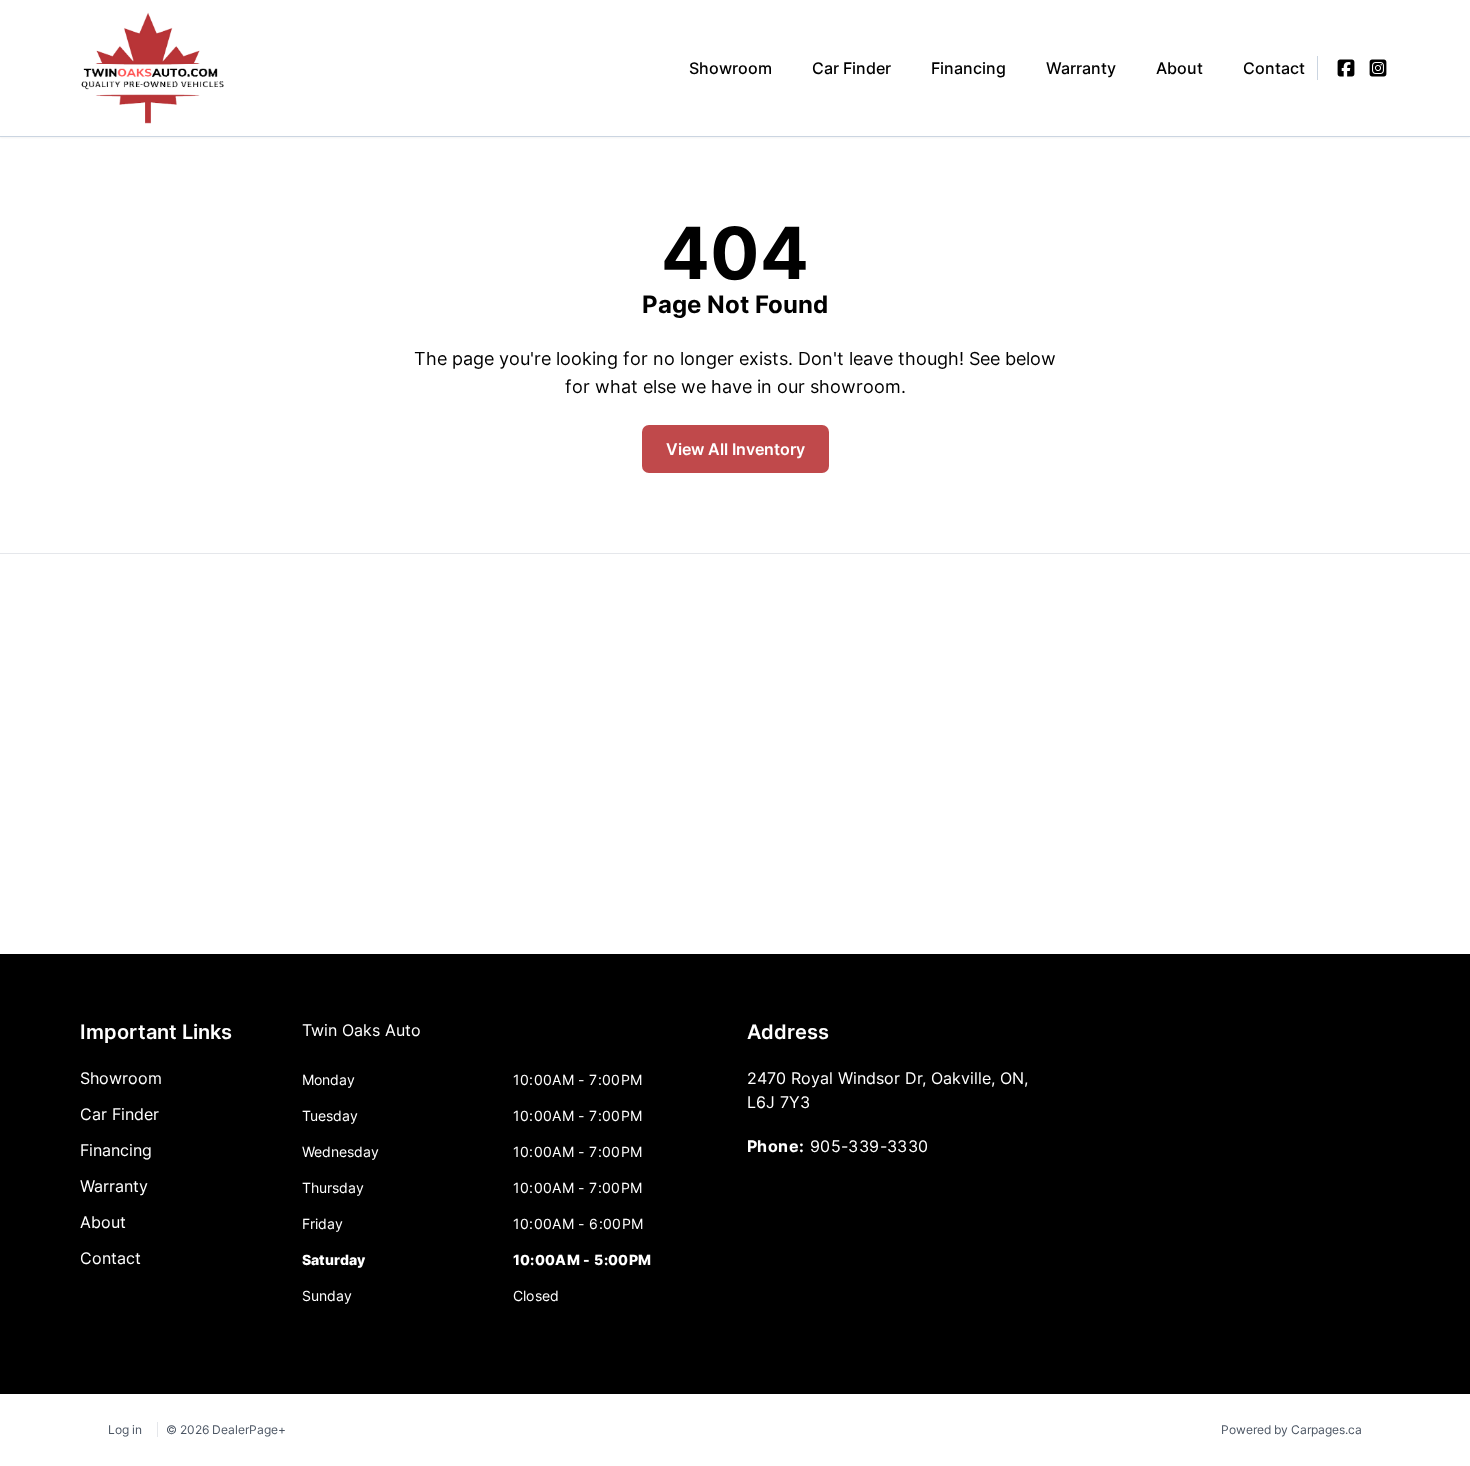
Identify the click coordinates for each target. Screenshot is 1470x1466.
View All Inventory (735, 449)
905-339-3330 (869, 1146)
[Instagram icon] (1378, 68)
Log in (125, 1429)
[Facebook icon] (1346, 68)
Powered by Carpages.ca (1291, 1429)
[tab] (361, 1040)
